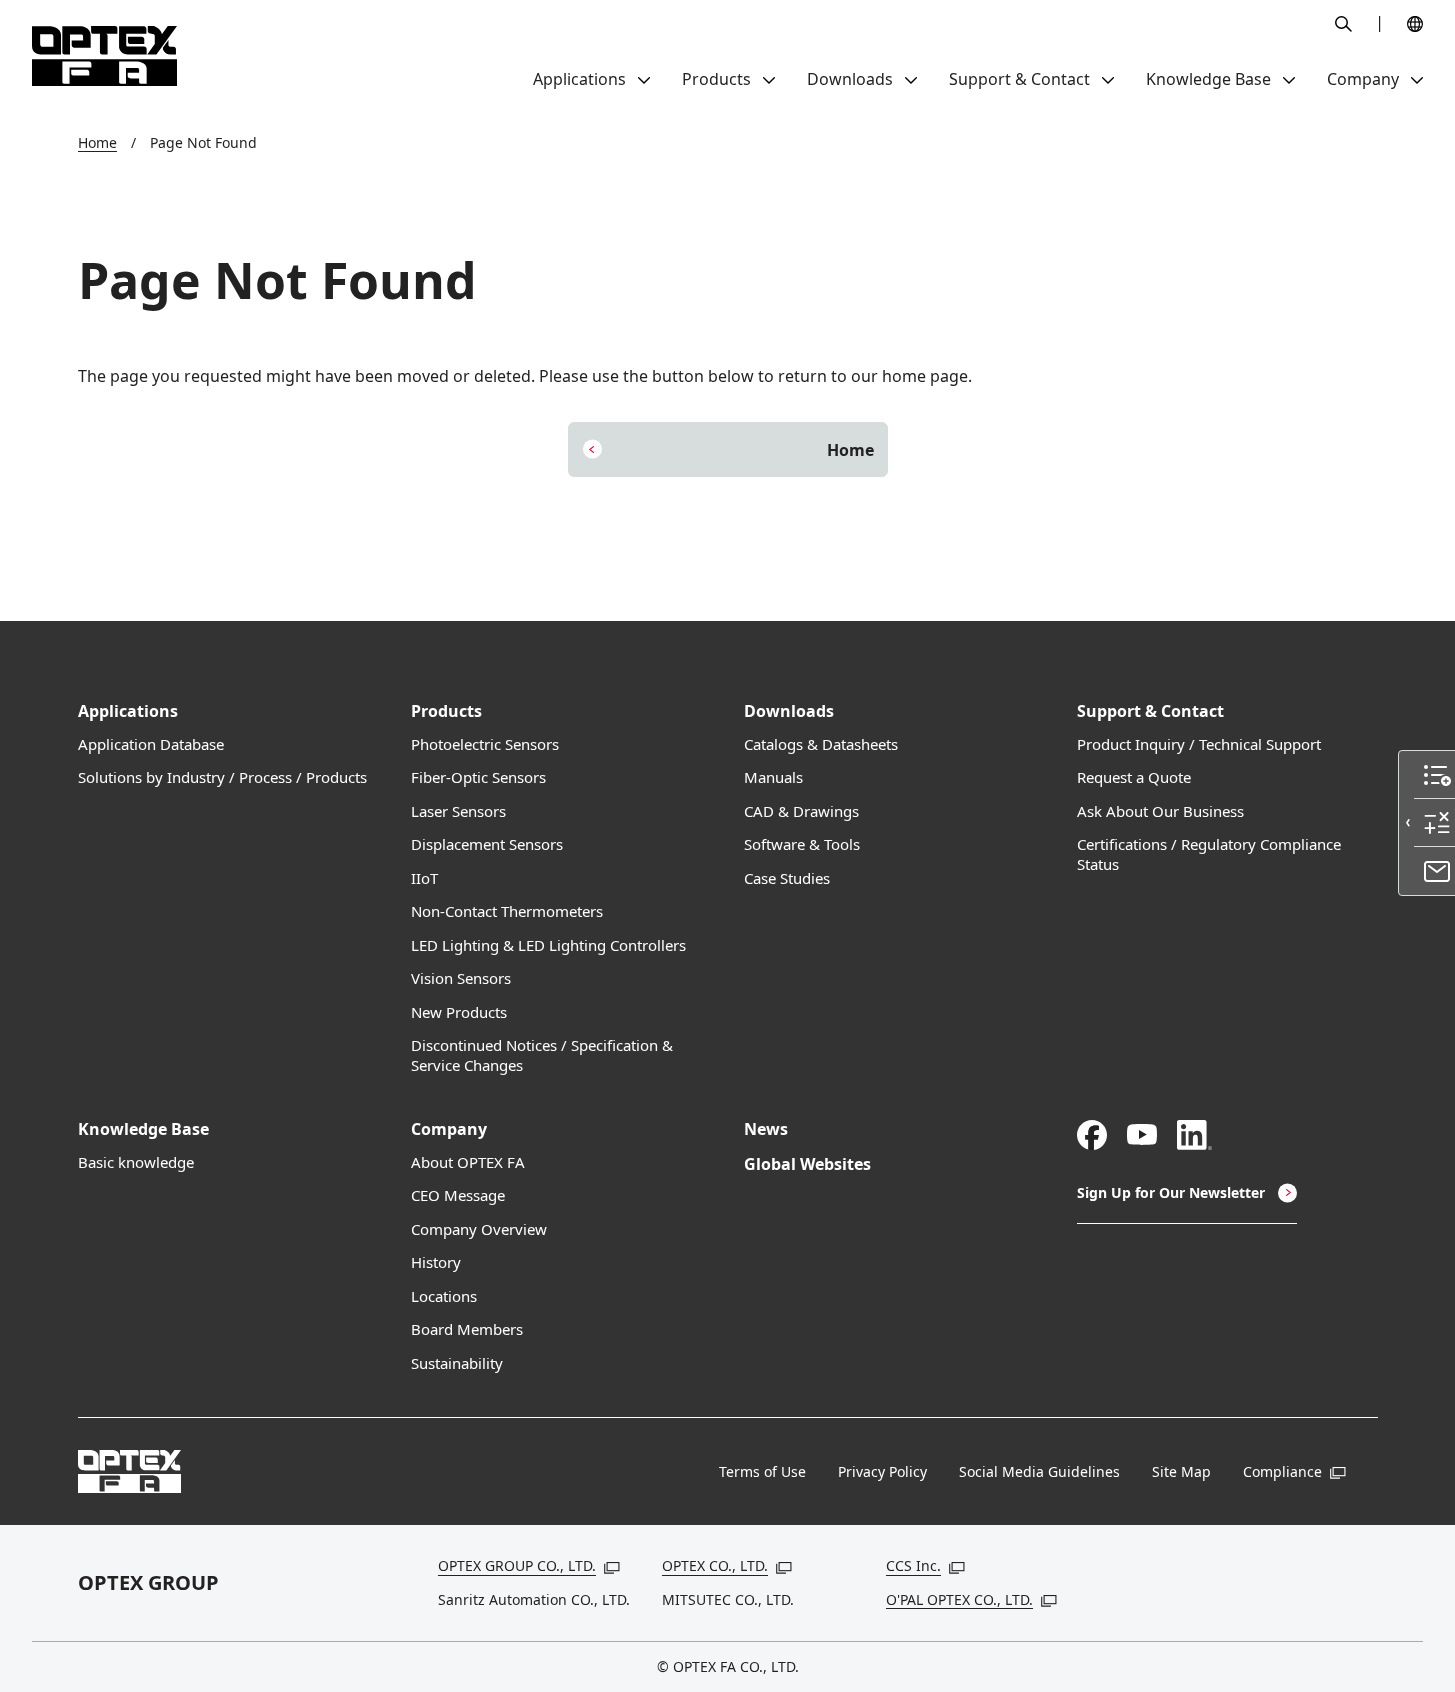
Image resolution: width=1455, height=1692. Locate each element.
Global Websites (807, 1164)
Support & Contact (1150, 711)
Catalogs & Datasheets (821, 744)
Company (449, 1129)
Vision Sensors (461, 978)
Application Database (151, 744)
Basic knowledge (136, 1162)
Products (446, 711)
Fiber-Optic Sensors (478, 777)
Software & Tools (802, 844)
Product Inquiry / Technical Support (1199, 744)
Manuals (773, 777)
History (436, 1262)
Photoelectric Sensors (485, 744)
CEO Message (458, 1195)
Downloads (789, 711)
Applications (128, 711)
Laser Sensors (458, 811)
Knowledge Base (143, 1129)
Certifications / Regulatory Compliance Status (1209, 854)
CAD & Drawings (801, 811)
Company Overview (479, 1229)
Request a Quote (1134, 777)
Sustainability (457, 1363)
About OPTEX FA (468, 1162)
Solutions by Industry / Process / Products (222, 777)
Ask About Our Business (1160, 811)
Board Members (467, 1329)
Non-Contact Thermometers (507, 911)
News (766, 1129)
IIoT (424, 878)
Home (97, 142)
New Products (459, 1012)
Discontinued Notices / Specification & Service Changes (542, 1055)
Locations (444, 1296)
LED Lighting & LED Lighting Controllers (548, 945)
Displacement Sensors (487, 844)
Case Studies (787, 878)
